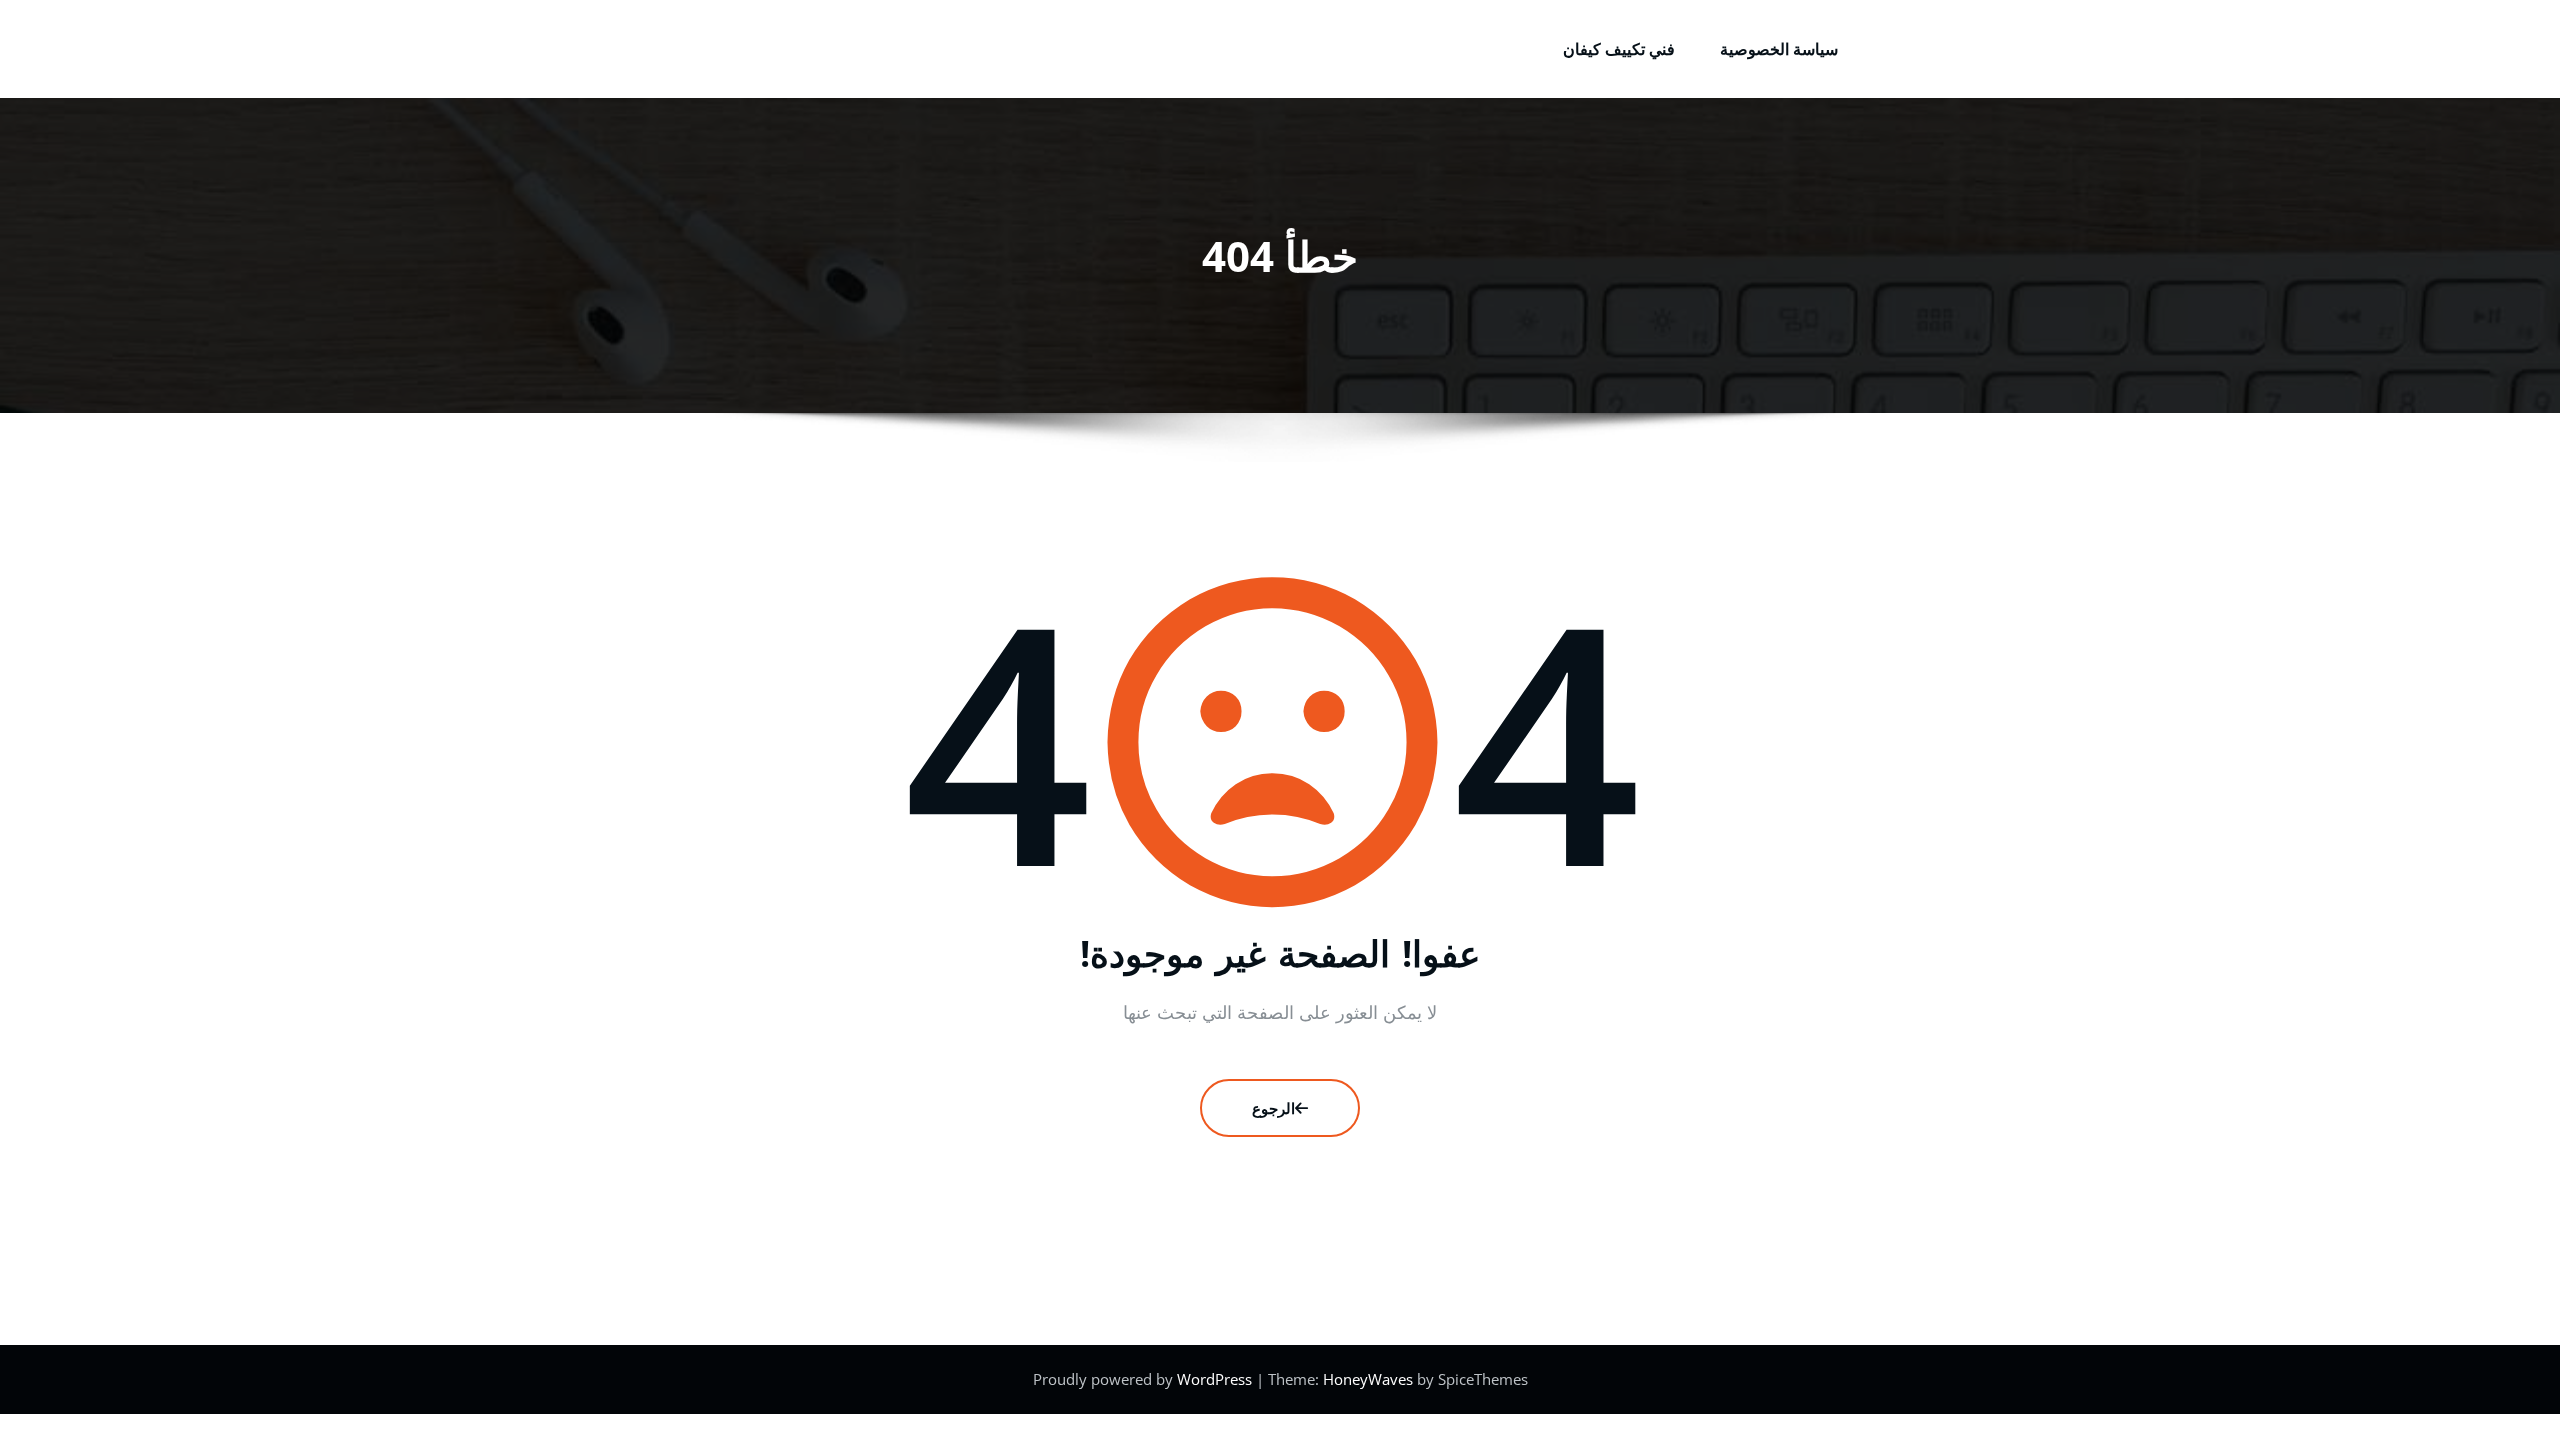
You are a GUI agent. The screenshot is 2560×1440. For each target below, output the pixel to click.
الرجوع (1273, 1108)
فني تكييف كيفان (1619, 49)
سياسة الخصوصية (1779, 49)
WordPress (1216, 1379)
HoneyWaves (1368, 1379)
